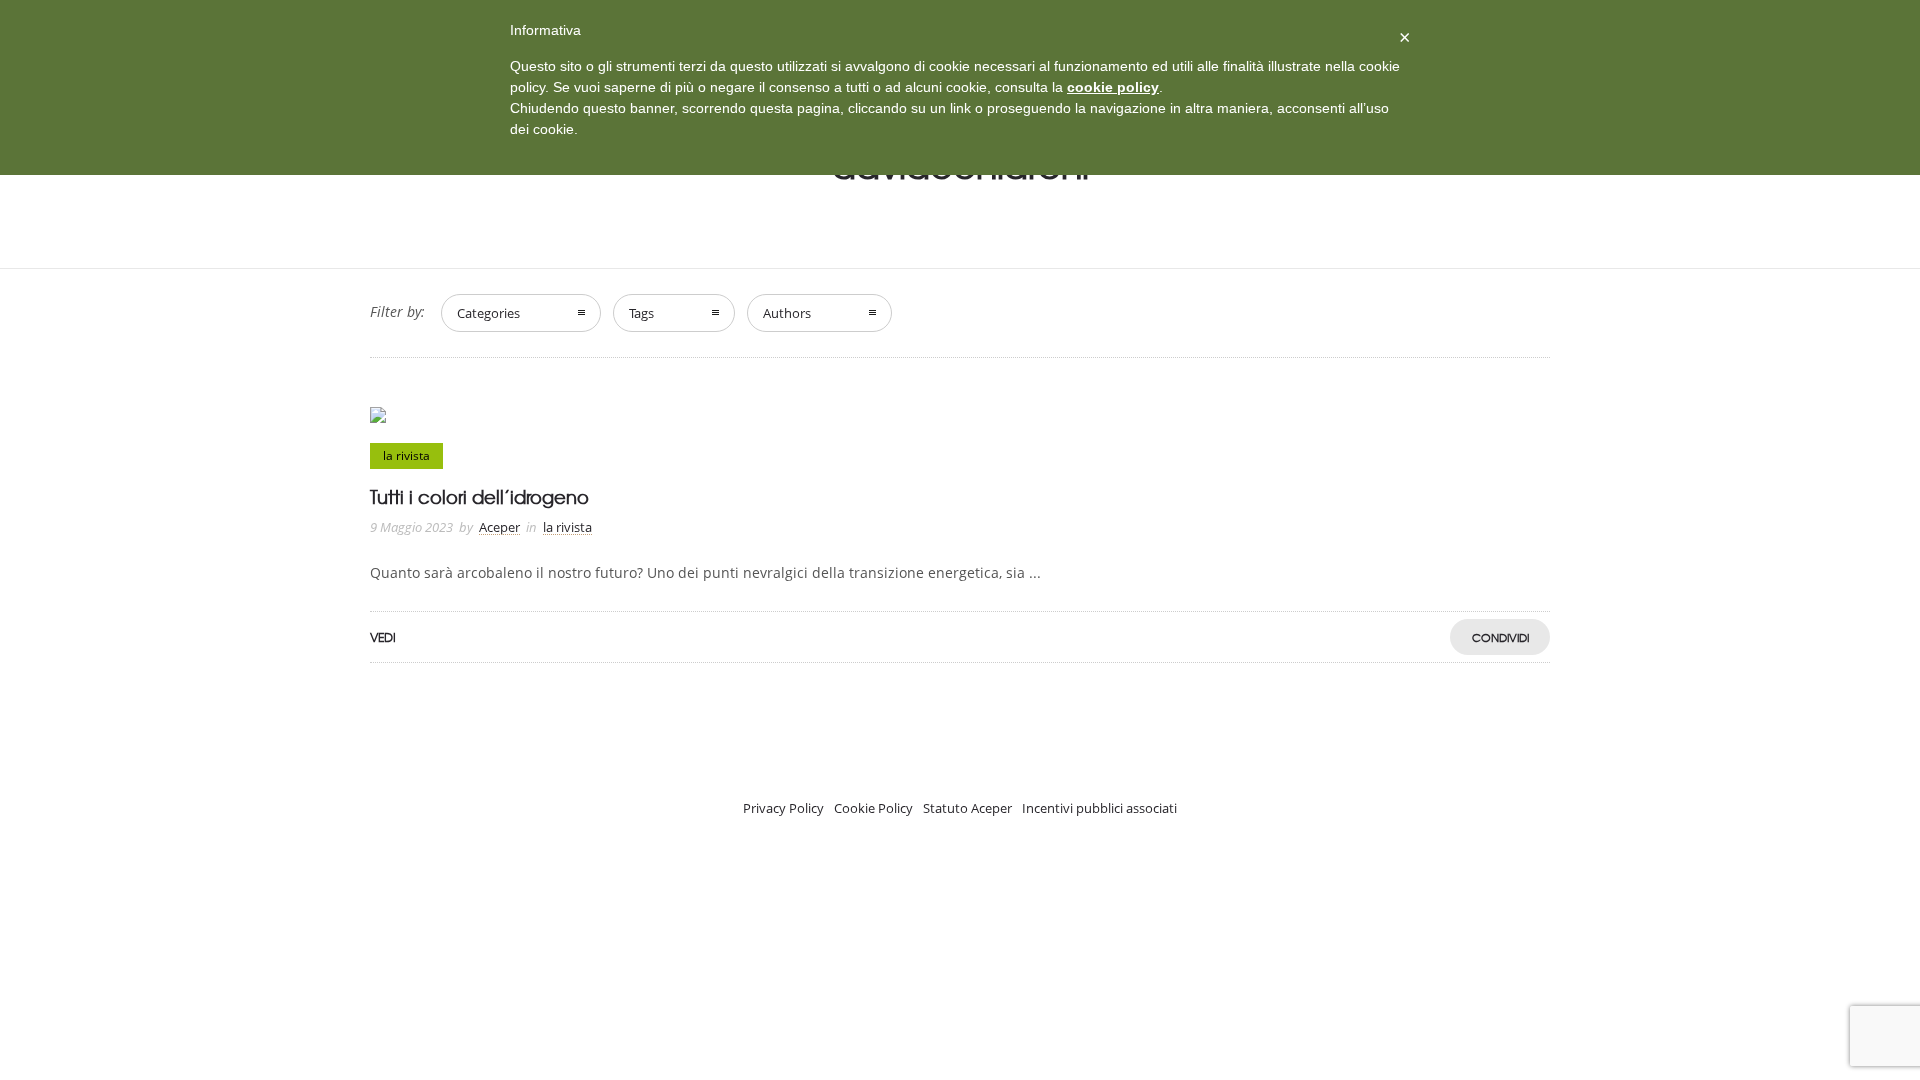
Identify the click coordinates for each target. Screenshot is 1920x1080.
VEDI (383, 637)
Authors (787, 313)
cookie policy (1113, 87)
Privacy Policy (783, 808)
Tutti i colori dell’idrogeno (479, 496)
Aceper (499, 527)
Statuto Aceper (967, 808)
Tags (641, 313)
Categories (488, 313)
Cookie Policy (873, 808)
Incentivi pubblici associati (1099, 808)
